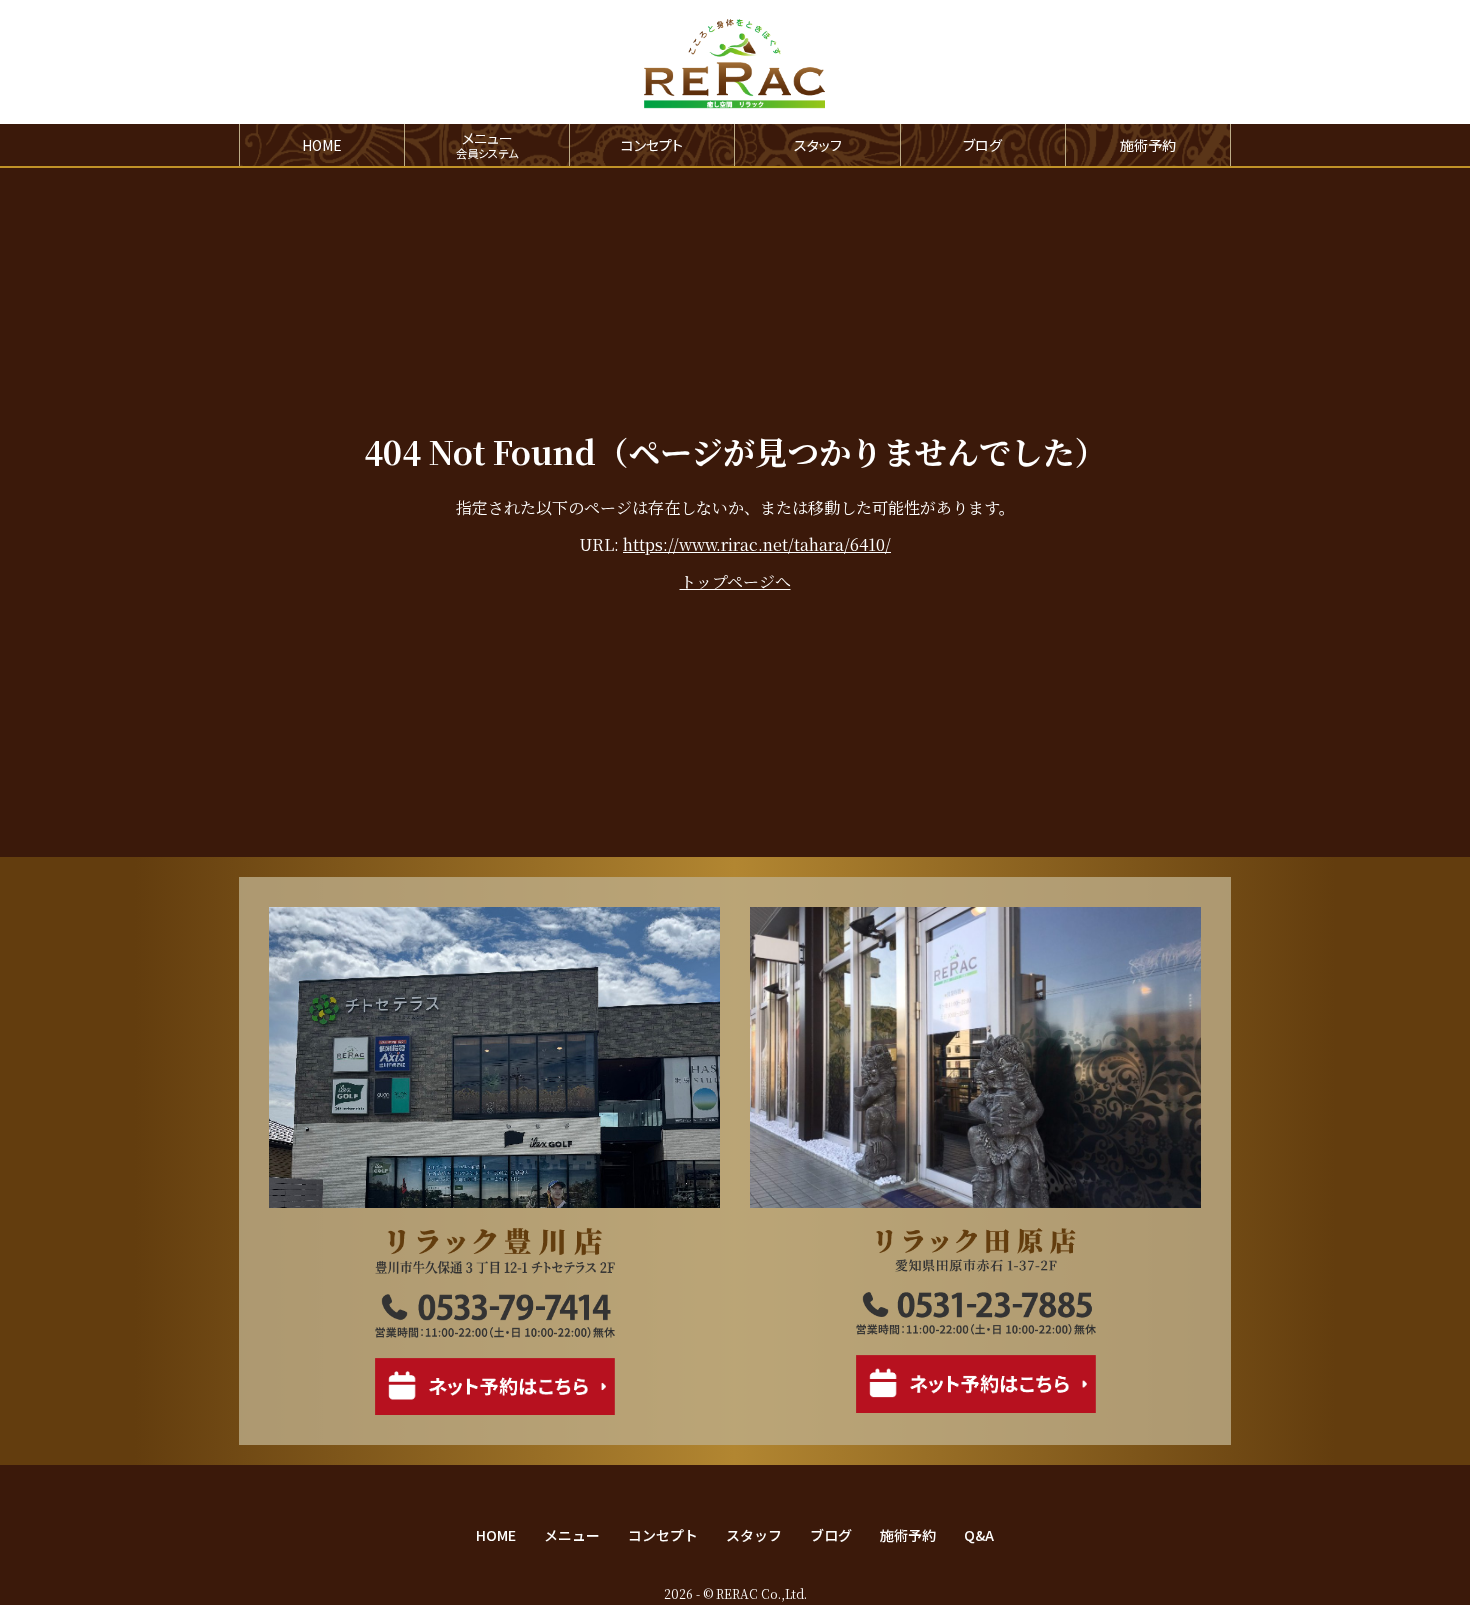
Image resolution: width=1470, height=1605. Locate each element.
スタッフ (818, 145)
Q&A (979, 1535)
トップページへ (735, 581)
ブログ (982, 145)
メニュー (572, 1535)
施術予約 (1148, 145)
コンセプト (652, 145)
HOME (322, 145)
